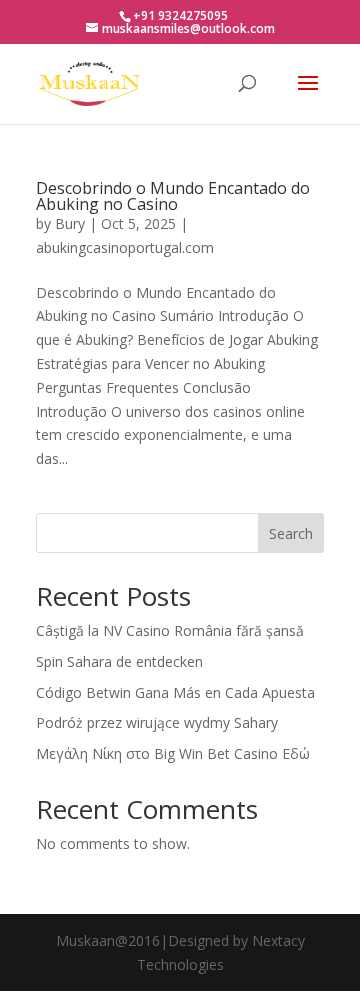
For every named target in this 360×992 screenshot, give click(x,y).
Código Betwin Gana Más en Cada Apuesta (175, 692)
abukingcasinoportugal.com (125, 247)
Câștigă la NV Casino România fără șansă (170, 630)
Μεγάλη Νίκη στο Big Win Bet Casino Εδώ (173, 753)
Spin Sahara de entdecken (119, 661)
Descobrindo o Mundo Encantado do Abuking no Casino (173, 196)
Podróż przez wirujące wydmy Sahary (157, 722)
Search (291, 533)
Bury (70, 223)
